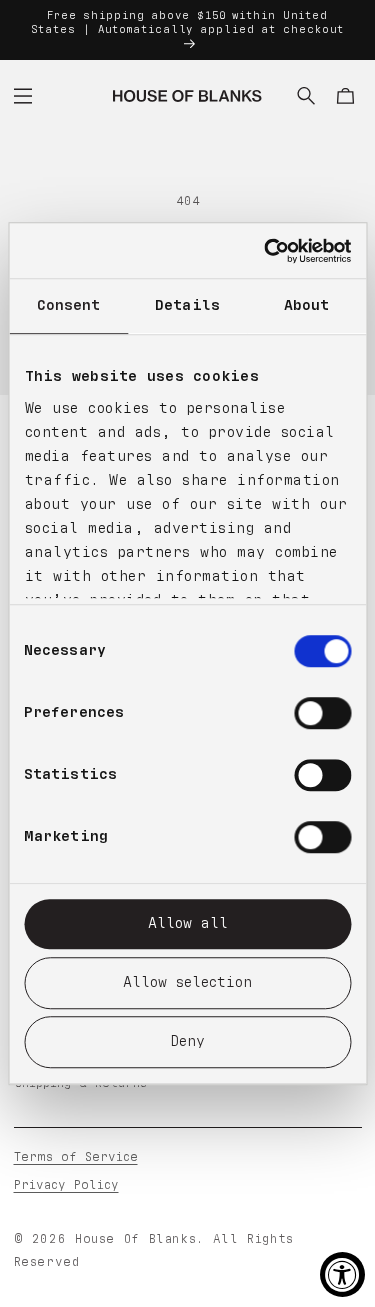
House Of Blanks (135, 1239)
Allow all (188, 923)
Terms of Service (76, 1157)
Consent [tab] (69, 305)
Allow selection (187, 982)
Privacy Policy (66, 1185)
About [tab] (307, 305)
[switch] (322, 713)
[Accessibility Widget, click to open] (342, 1274)
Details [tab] (187, 305)
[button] (23, 96)
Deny (187, 1041)
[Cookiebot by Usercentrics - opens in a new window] (266, 251)
